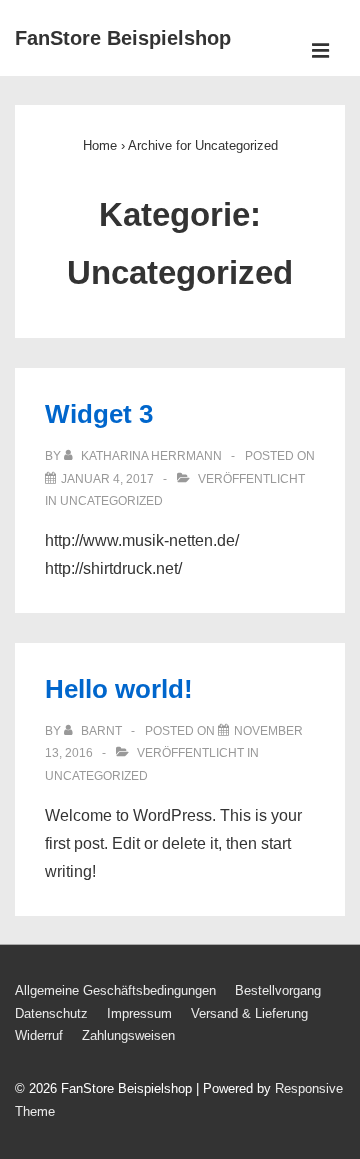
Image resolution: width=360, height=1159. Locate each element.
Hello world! (119, 689)
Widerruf (39, 1035)
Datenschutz (51, 1013)
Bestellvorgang (278, 990)
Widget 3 (99, 414)
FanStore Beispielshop (123, 38)
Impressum (139, 1013)
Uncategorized (111, 501)
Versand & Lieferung (249, 1013)
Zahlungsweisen (128, 1035)
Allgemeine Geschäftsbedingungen (115, 990)
